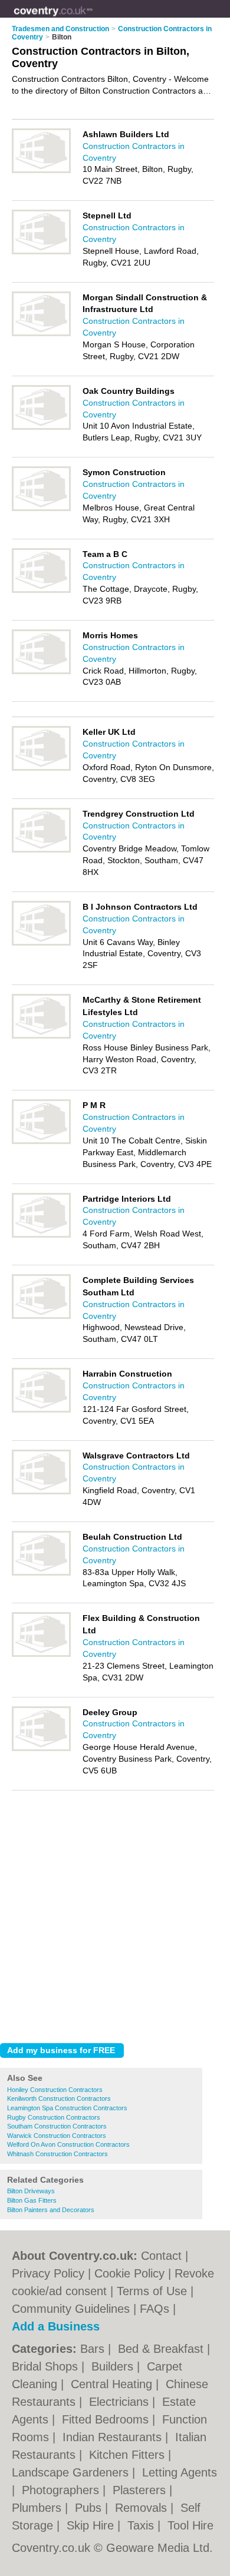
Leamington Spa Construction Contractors (67, 2108)
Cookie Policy (129, 2273)
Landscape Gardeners (72, 2472)
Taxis (142, 2525)
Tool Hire (190, 2525)
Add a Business (56, 2326)
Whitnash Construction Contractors (57, 2154)
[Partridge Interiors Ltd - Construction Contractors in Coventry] (41, 1235)
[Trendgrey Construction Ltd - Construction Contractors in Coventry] (41, 850)
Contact (161, 2256)
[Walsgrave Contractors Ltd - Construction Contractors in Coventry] (41, 1492)
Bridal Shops (47, 2366)
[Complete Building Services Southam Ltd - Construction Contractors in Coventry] (41, 1317)
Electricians (121, 2402)
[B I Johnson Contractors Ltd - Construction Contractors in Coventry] (41, 943)
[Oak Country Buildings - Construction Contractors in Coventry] (41, 427)
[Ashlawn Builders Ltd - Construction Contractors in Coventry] (41, 171)
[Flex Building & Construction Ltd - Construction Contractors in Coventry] (41, 1655)
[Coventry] (93, 18)
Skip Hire (92, 2525)
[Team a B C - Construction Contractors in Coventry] (41, 591)
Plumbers (38, 2508)
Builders (114, 2366)
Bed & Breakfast (162, 2349)
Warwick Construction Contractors (57, 2136)
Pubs (90, 2508)
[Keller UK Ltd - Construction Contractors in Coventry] (41, 768)
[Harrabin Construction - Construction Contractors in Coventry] (41, 1410)
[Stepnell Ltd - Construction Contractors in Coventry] (41, 252)
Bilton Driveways (31, 2191)
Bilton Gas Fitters (32, 2200)
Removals (143, 2508)
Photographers (62, 2490)
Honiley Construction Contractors (55, 2090)
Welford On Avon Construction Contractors (68, 2144)
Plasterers (141, 2490)
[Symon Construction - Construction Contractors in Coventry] (41, 509)
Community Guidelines (71, 2309)
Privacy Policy (48, 2273)
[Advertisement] (115, 1914)
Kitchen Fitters (129, 2455)
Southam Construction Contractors (57, 2126)
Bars (94, 2349)
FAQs (155, 2309)
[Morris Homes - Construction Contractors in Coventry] (41, 672)
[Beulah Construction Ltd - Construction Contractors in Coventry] (41, 1573)
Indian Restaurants (114, 2437)
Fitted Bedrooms (107, 2419)
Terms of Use (152, 2291)
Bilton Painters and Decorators (51, 2210)
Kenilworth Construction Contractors (59, 2098)
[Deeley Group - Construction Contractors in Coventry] (41, 1749)
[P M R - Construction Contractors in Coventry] (41, 1142)
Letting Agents (180, 2472)
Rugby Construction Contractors (54, 2117)
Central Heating (113, 2384)
